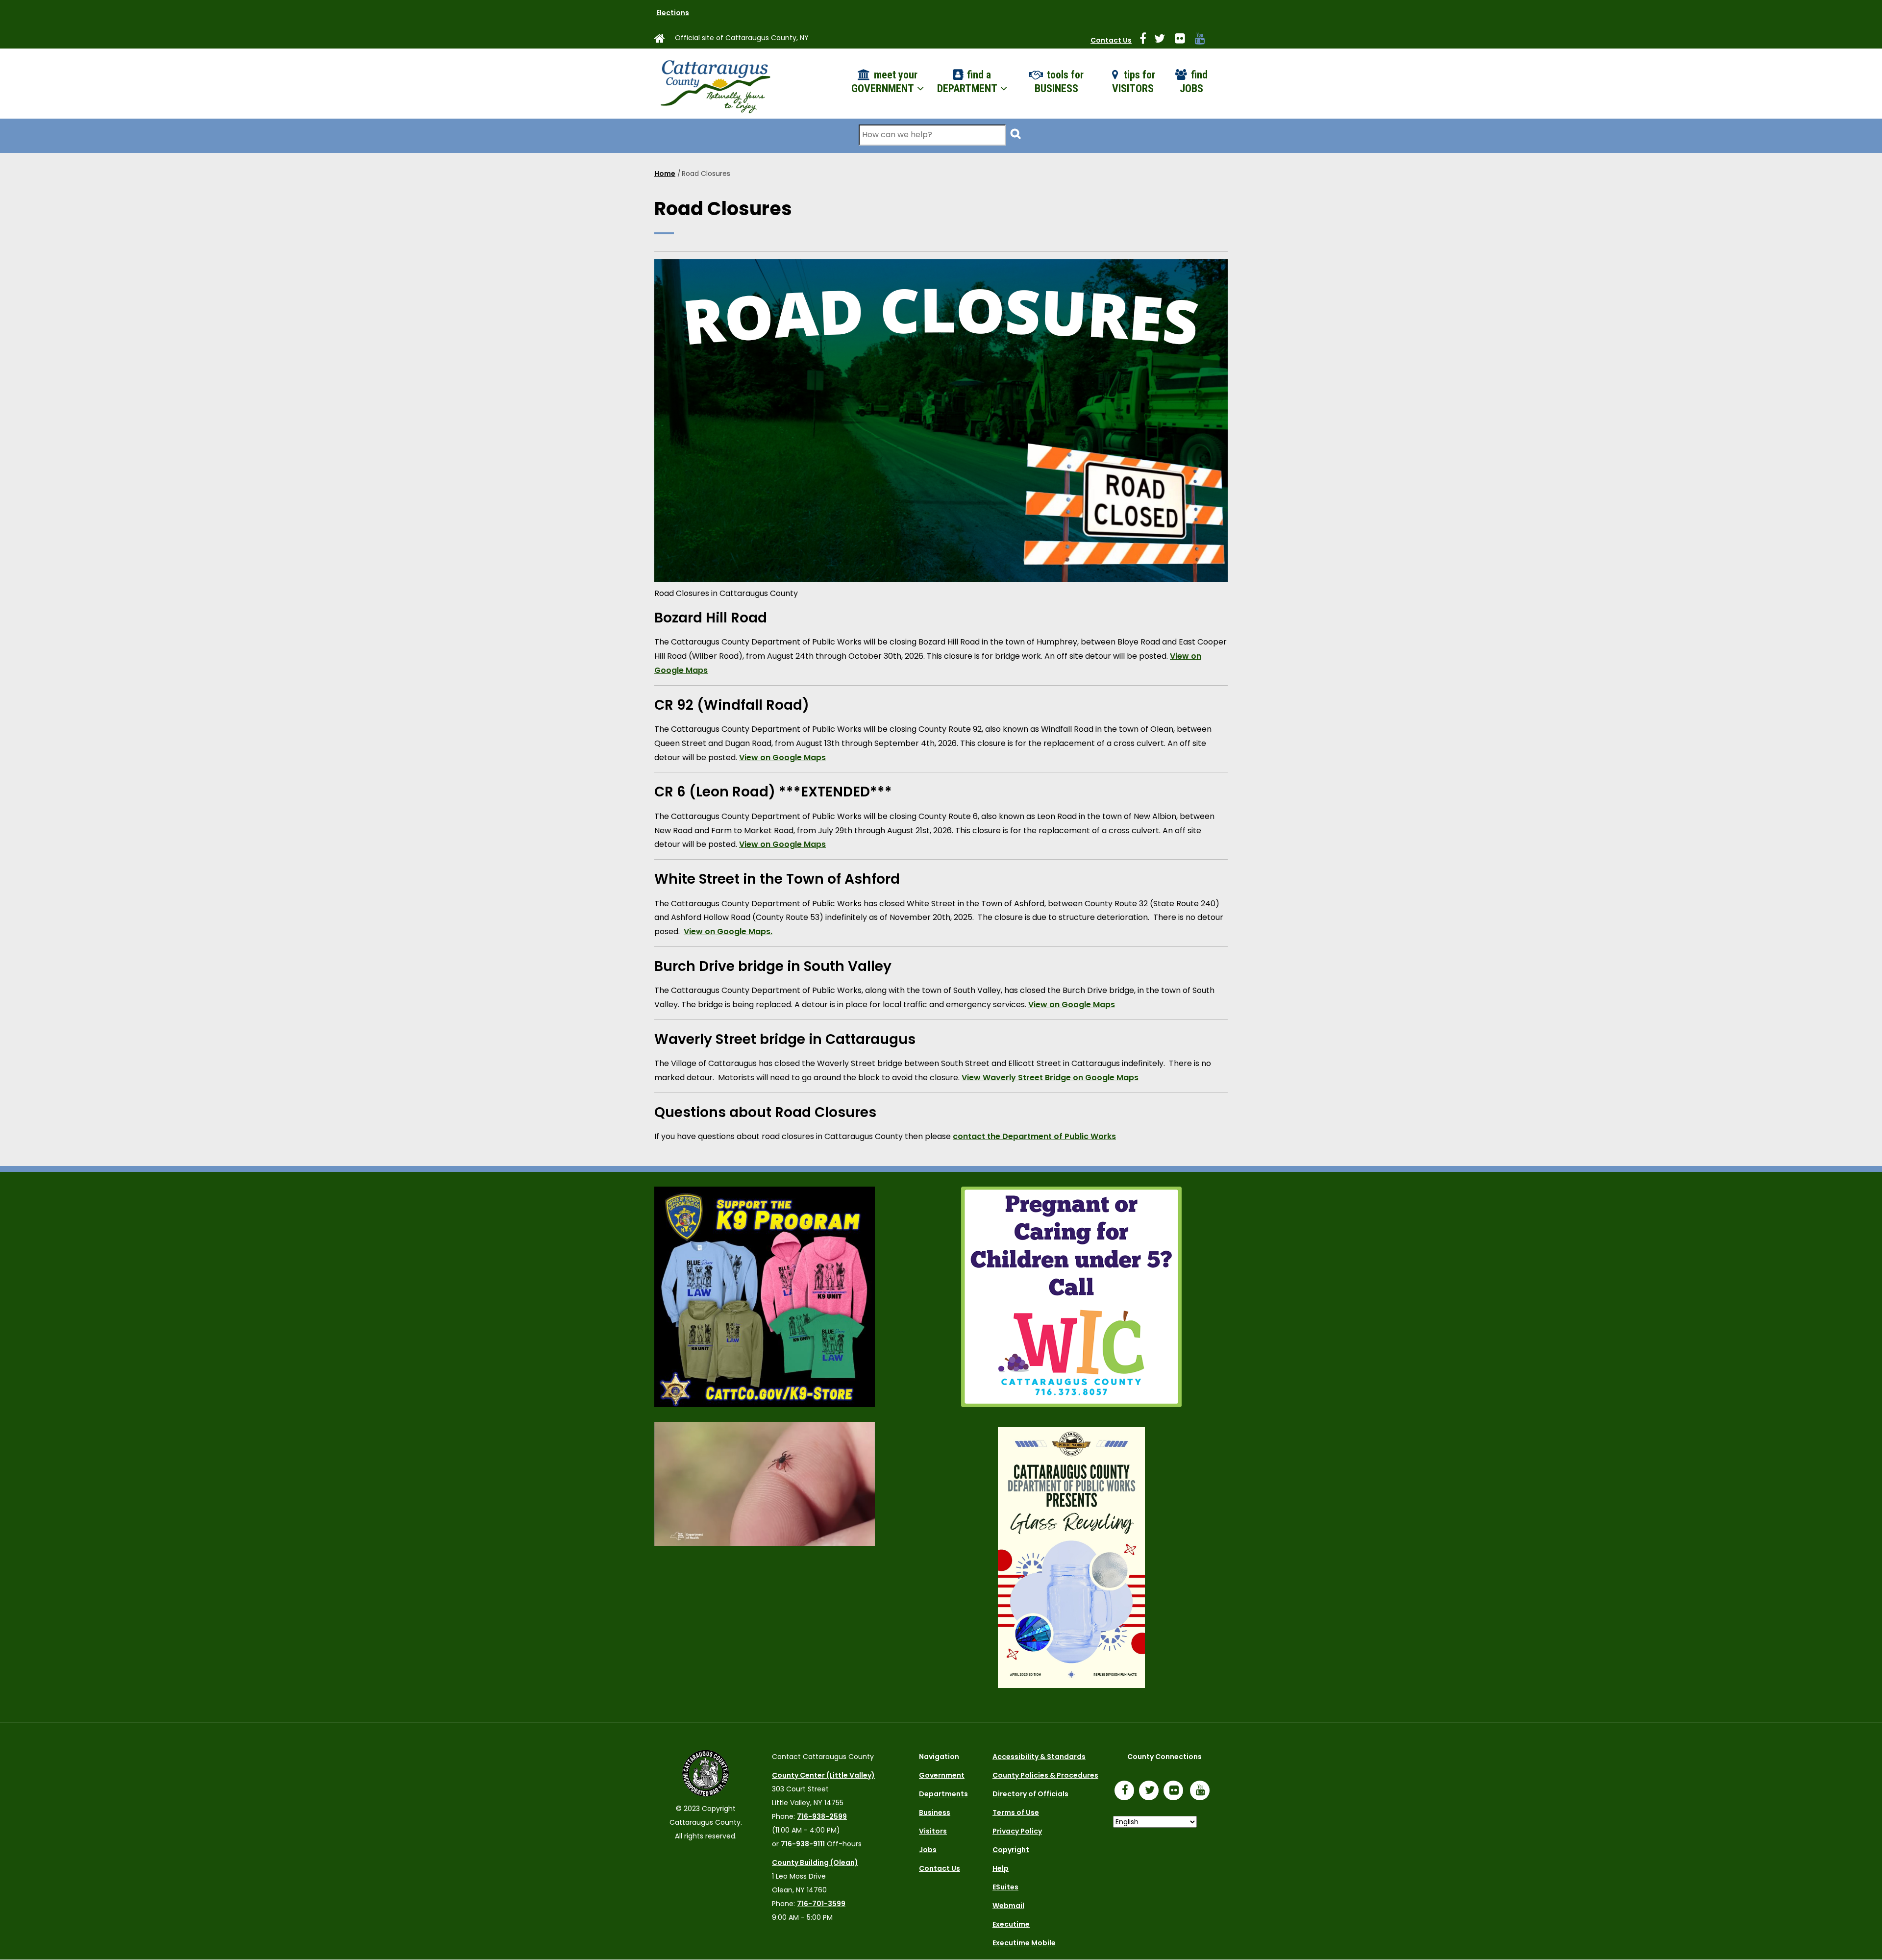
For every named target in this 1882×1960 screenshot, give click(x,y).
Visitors (933, 1831)
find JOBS (1194, 82)
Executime (1011, 1924)
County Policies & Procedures (1045, 1775)
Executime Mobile (1024, 1943)
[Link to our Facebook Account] (1147, 40)
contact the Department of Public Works (1034, 1136)
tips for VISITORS (1134, 82)
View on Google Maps (782, 757)
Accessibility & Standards (1039, 1757)
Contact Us (1111, 40)
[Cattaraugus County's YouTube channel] (1204, 40)
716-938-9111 (803, 1844)
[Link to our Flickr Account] (1184, 40)
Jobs (928, 1850)
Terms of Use (1016, 1812)
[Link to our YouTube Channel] (1202, 1791)
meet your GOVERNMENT (884, 82)
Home (665, 174)
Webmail (1008, 1906)
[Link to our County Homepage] (664, 40)
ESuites (1005, 1887)
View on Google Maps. (728, 931)
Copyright (1011, 1850)
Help (1001, 1868)
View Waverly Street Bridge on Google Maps (1050, 1078)
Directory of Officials (1030, 1794)
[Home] (715, 84)
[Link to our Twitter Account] (1164, 40)
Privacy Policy (1017, 1831)
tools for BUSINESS (1059, 82)
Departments (943, 1794)
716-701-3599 (821, 1904)
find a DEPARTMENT (968, 82)
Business (935, 1812)
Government (942, 1775)
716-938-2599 (822, 1816)
